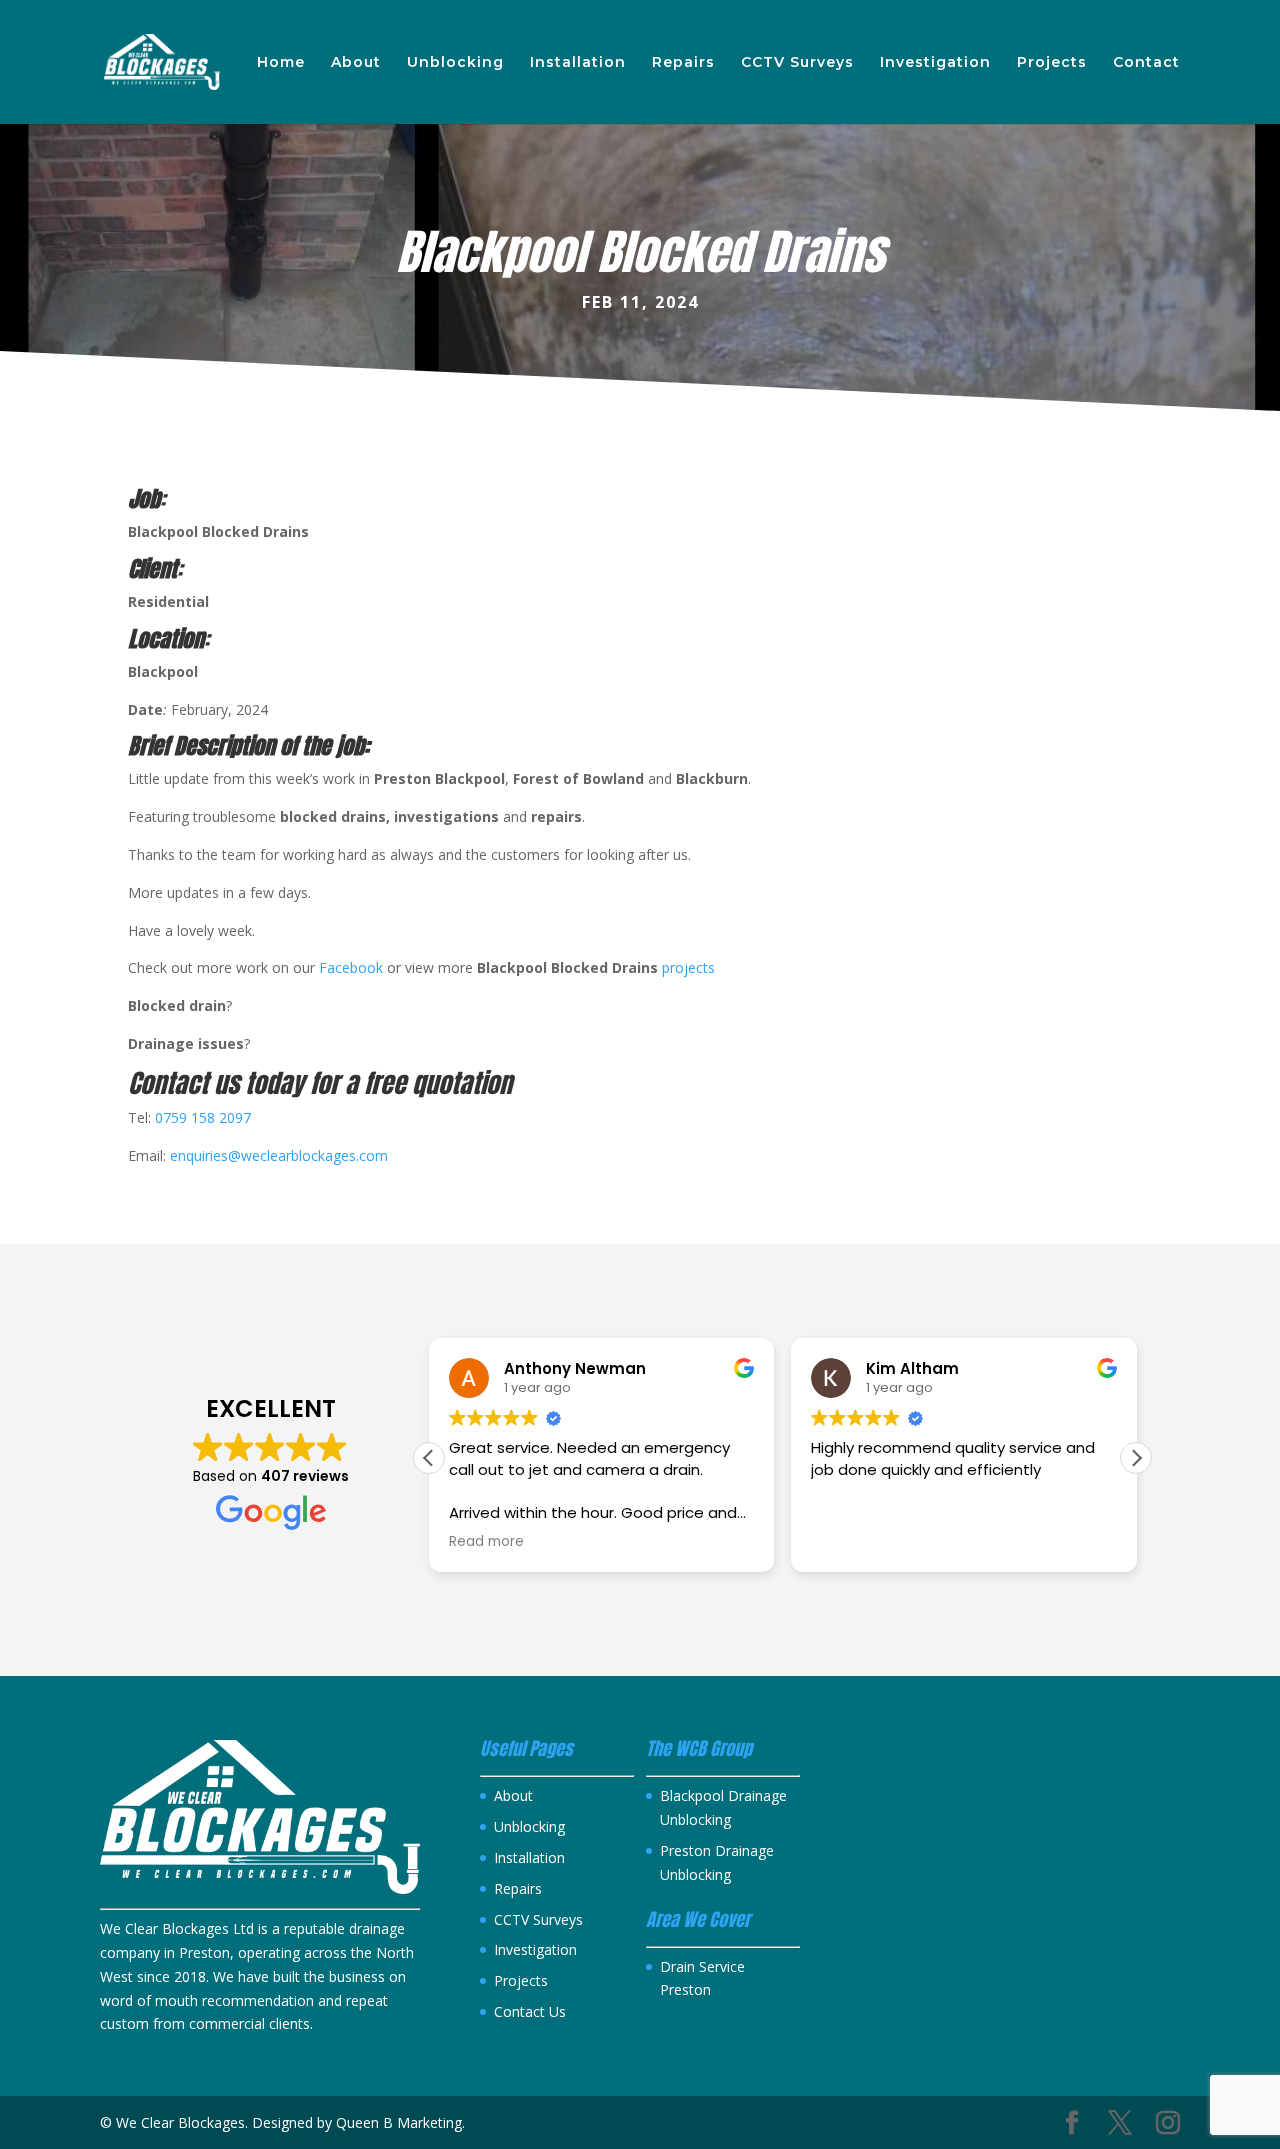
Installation (578, 63)
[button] (1136, 1458)
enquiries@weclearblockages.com (279, 1155)
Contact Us (530, 2011)
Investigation (935, 63)
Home (281, 63)
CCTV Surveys (797, 63)
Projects (1052, 63)
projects (688, 967)
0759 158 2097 (203, 1117)
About (356, 63)
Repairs (683, 63)
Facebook (353, 967)
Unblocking (455, 63)
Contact (1146, 63)
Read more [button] (486, 1542)
